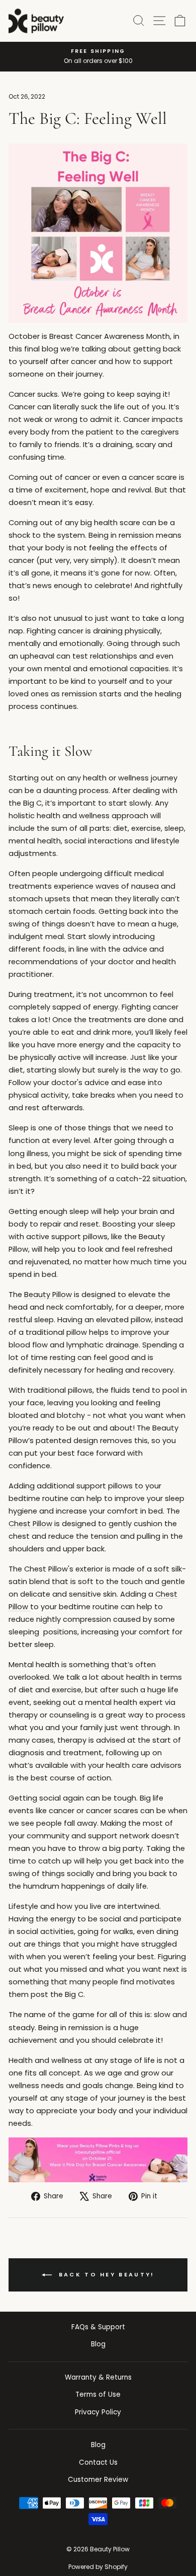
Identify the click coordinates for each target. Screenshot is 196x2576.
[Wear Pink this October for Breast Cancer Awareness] (98, 2160)
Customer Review (98, 2480)
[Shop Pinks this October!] (98, 233)
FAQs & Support (98, 2327)
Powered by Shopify (98, 2567)
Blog (98, 2344)
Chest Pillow (30, 1524)
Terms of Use (98, 2394)
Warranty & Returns (98, 2377)
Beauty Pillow (48, 1295)
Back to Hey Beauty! (105, 2274)
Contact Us (98, 2462)
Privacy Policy (98, 2412)
